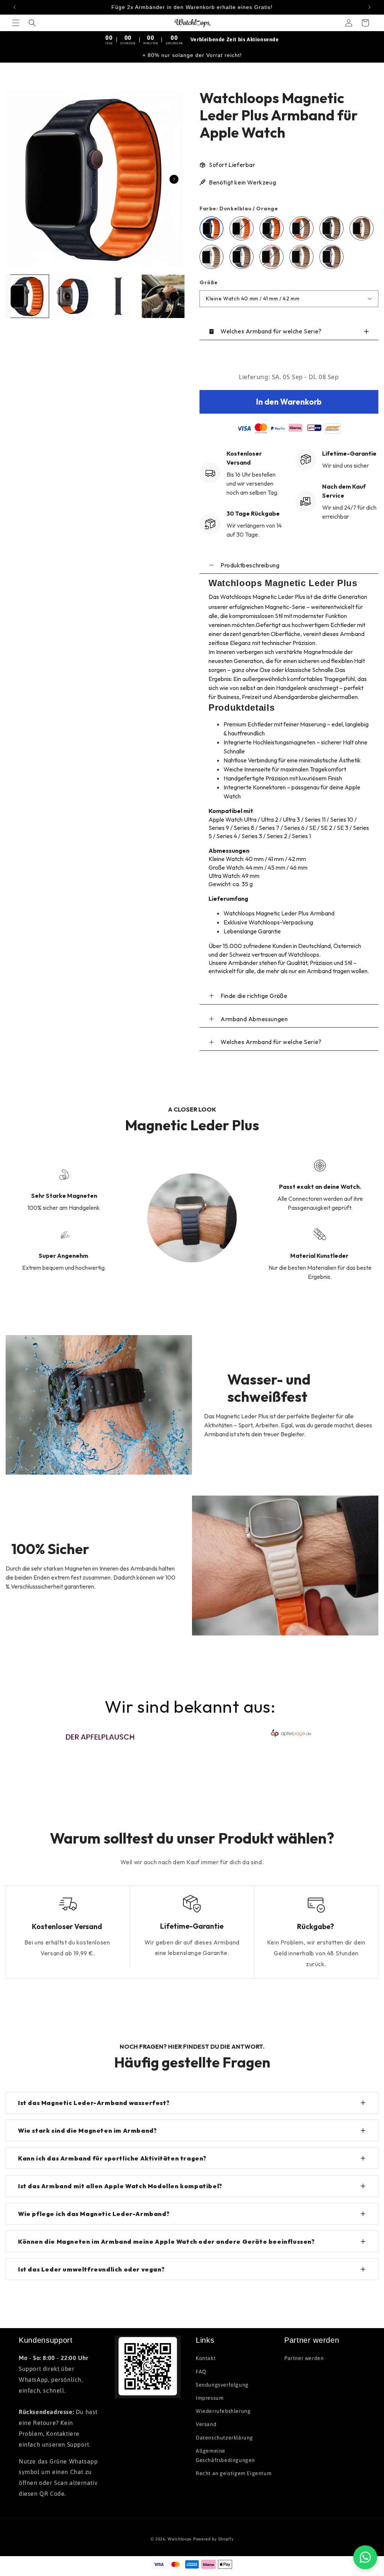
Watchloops (180, 2539)
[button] (16, 23)
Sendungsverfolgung (222, 2385)
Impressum (210, 2398)
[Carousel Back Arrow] (16, 296)
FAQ (201, 2372)
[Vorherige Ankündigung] (15, 7)
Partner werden (304, 2358)
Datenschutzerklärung (224, 2438)
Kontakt (206, 2358)
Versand (206, 2424)
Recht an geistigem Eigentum (234, 2473)
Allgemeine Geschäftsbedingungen (225, 2455)
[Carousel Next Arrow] (174, 179)
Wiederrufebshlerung (223, 2411)
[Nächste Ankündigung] (369, 7)
